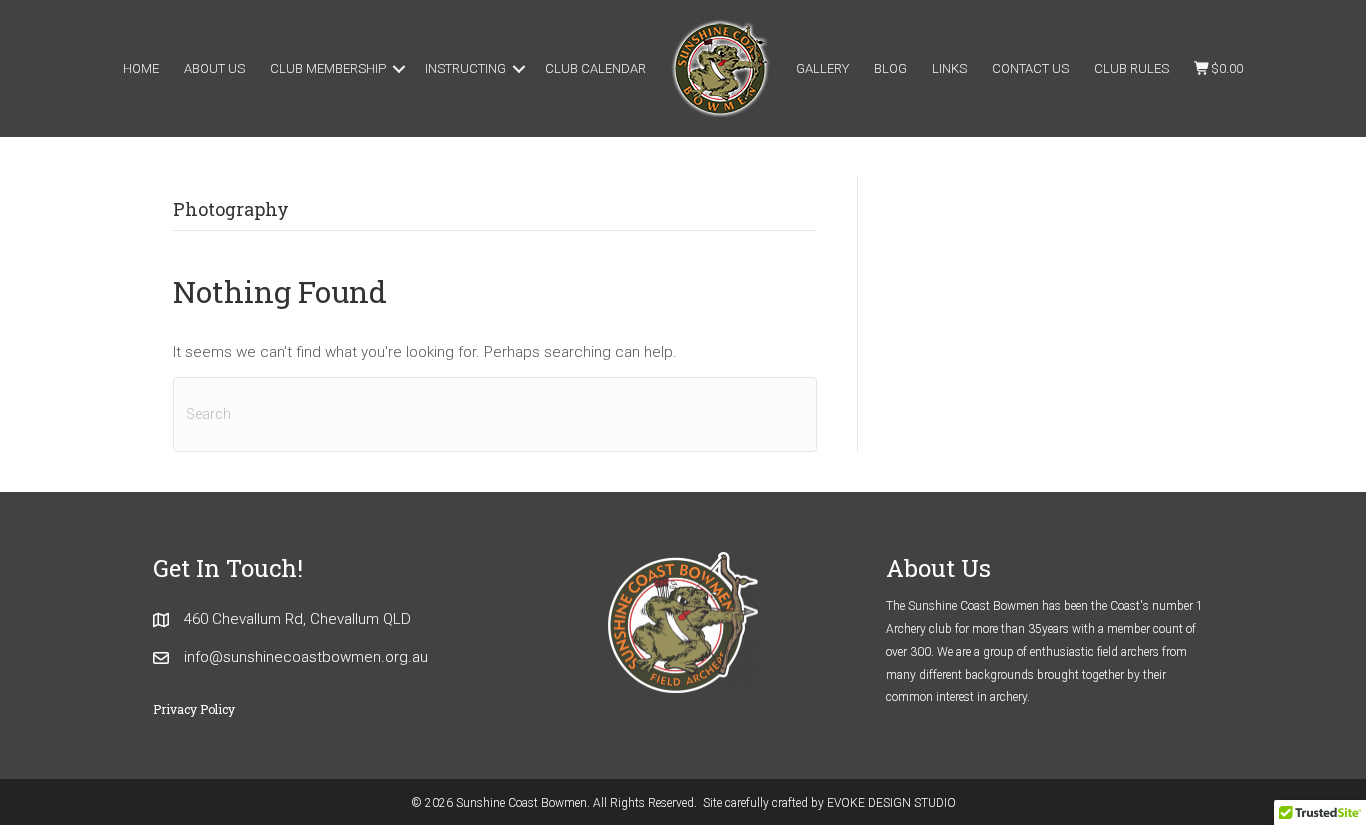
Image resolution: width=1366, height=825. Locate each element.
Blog (890, 68)
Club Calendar (595, 68)
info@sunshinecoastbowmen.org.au (306, 657)
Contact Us (1030, 68)
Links (949, 68)
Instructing (465, 68)
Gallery (822, 68)
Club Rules (1131, 68)
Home (141, 68)
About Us (214, 68)
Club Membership (328, 68)
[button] (399, 68)
